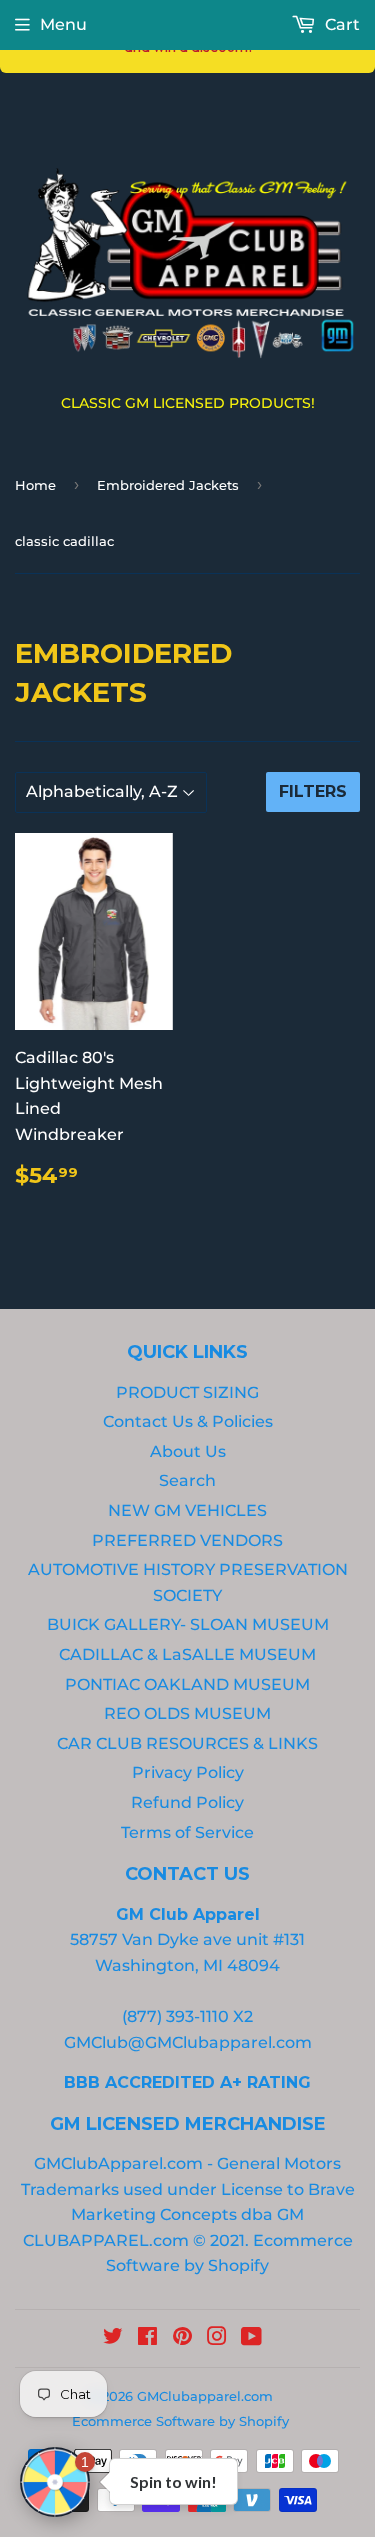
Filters (313, 791)
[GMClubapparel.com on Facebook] (147, 2338)
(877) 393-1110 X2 (187, 2016)
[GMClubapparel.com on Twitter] (113, 2338)
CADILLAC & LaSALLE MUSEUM (187, 1654)
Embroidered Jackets (168, 485)
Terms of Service (187, 1832)
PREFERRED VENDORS (187, 1540)
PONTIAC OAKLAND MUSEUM (187, 1684)
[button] (55, 2482)
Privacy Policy (188, 1772)
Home (35, 485)
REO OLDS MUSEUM (187, 1713)
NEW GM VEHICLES (187, 1510)
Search (187, 1480)
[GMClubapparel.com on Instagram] (217, 2338)
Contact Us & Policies (188, 1421)
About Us (188, 1451)
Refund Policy (187, 1802)
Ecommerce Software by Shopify (180, 2421)
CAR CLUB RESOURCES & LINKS (187, 1743)
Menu (63, 24)
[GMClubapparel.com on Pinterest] (182, 2338)
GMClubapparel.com (205, 2396)
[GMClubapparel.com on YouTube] (251, 2338)
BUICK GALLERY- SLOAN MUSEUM (188, 1624)
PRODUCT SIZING (187, 1392)
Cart (340, 24)
